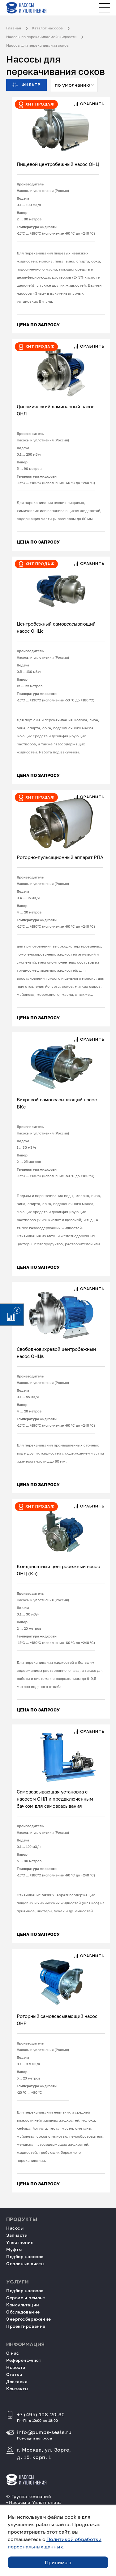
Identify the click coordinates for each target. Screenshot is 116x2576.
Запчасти (17, 2235)
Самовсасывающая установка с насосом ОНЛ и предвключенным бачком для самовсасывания (55, 1799)
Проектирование (26, 2326)
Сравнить (92, 104)
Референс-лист (24, 2360)
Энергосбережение (29, 2319)
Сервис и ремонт (26, 2298)
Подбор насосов (25, 2256)
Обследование (23, 2312)
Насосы (15, 2228)
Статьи (14, 2374)
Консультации (23, 2305)
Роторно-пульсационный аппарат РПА (60, 857)
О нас (13, 2353)
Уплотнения (20, 2242)
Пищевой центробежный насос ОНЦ (58, 164)
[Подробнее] (61, 126)
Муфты (14, 2249)
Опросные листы (25, 2264)
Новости (16, 2367)
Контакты (17, 2389)
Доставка (17, 2381)
